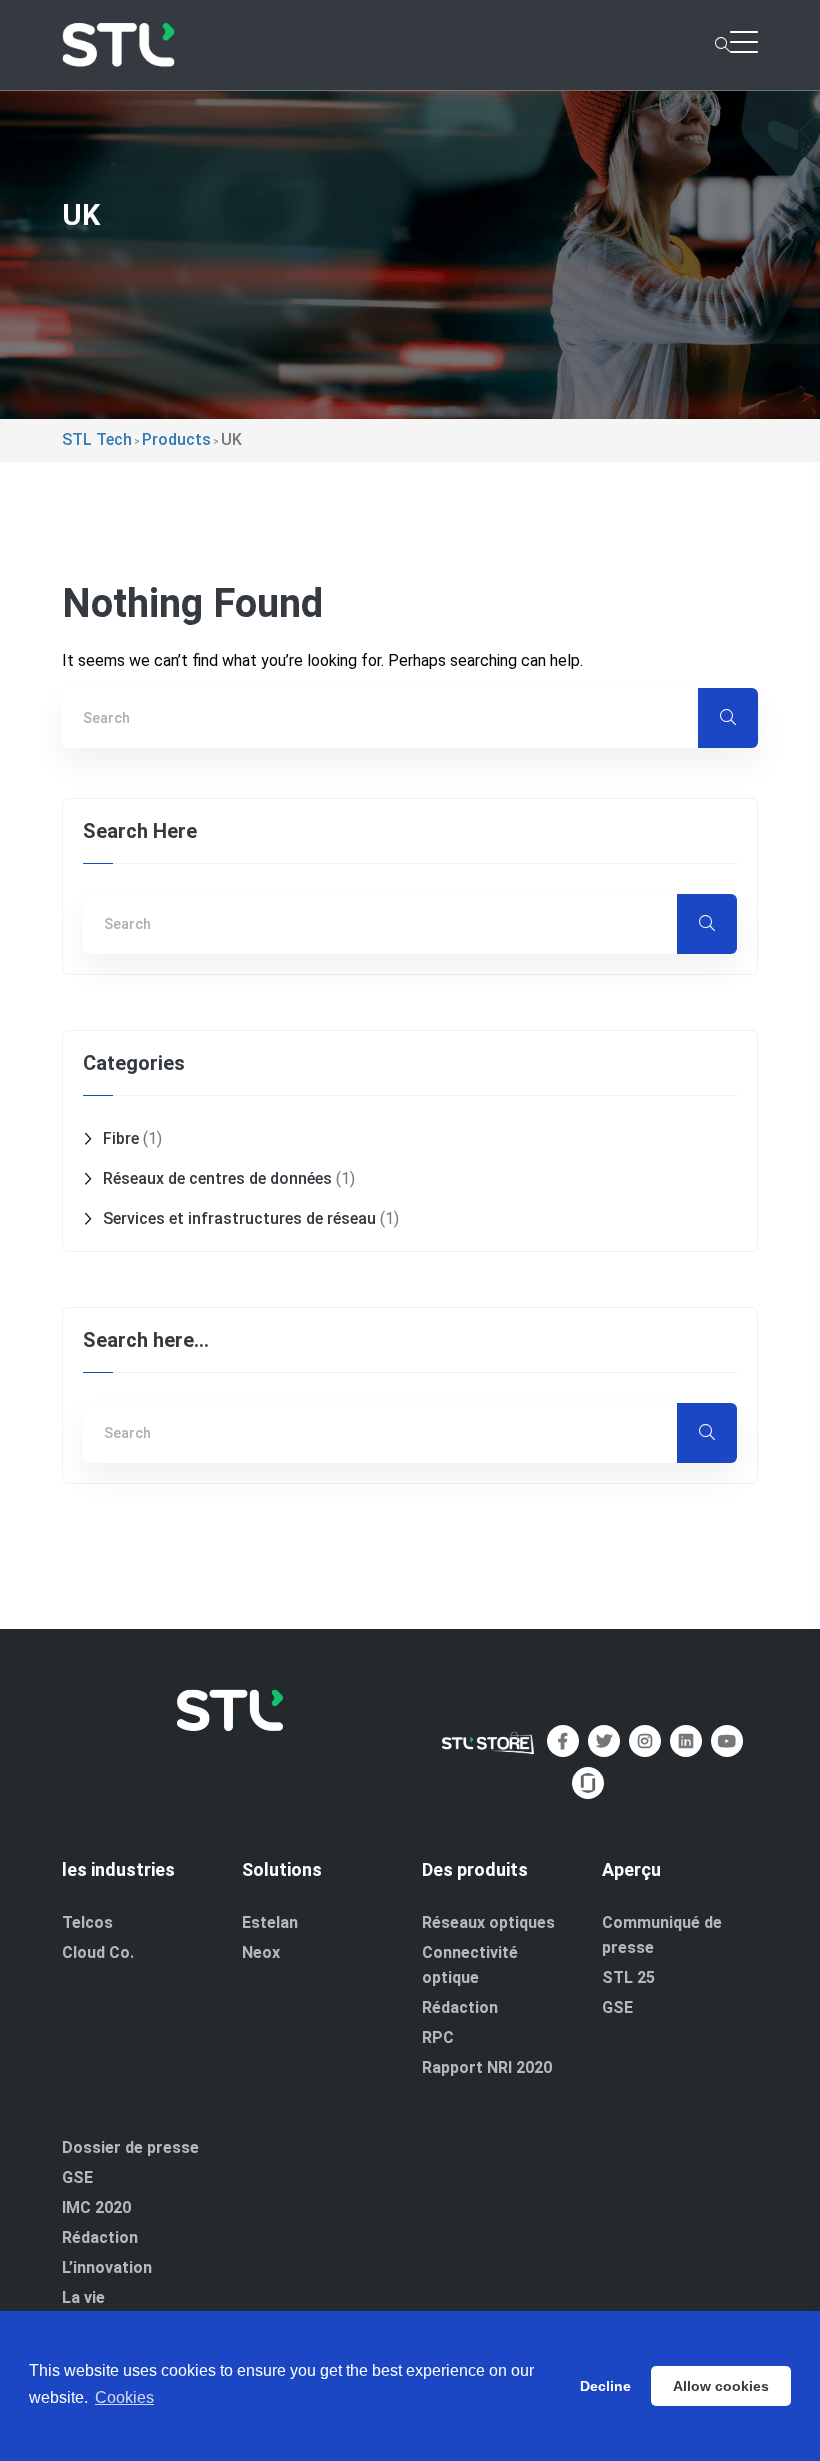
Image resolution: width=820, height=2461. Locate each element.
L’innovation (107, 2267)
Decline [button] (605, 2386)
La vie (83, 2297)
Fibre (121, 1138)
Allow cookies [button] (721, 2386)
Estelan (270, 1922)
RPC (438, 2037)
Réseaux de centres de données (217, 1178)
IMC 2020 (96, 2207)
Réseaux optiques (488, 1922)
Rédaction (460, 2007)
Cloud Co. (98, 1952)
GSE (617, 2007)
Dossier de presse (130, 2147)
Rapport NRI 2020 (487, 2067)
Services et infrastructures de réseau (239, 1218)
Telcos (87, 1922)
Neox (261, 1952)
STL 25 (628, 1977)
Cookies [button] (124, 2397)
